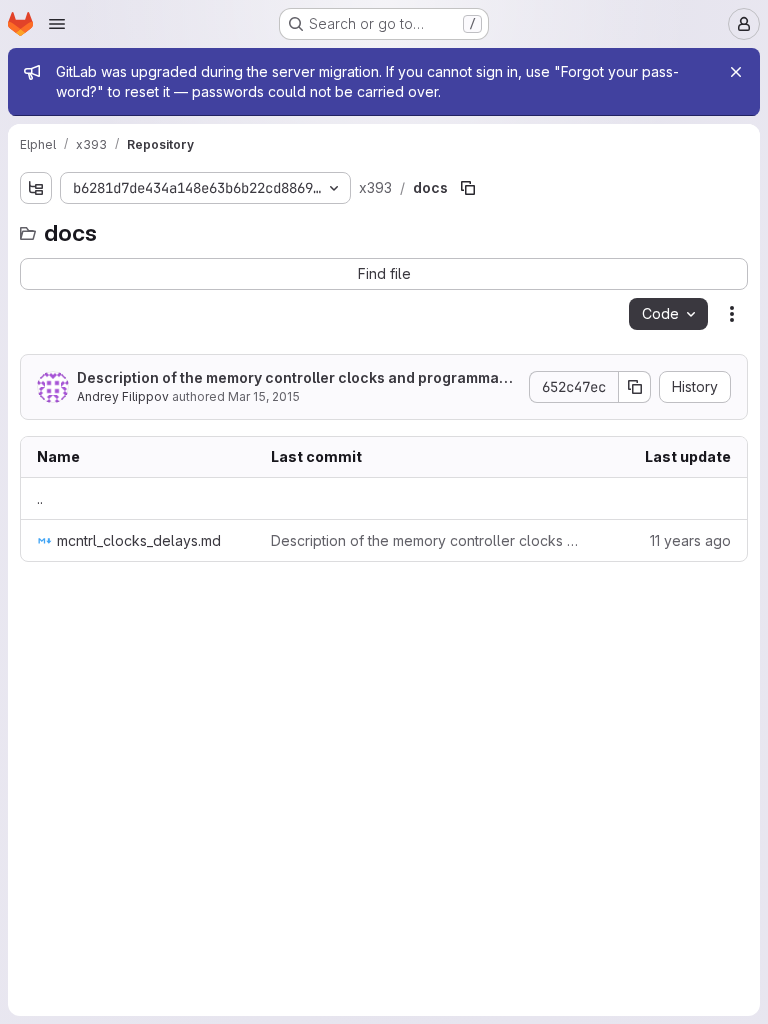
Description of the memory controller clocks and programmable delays (294, 378)
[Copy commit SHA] (635, 387)
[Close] (736, 72)
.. (40, 498)
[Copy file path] (468, 188)
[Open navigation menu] (57, 24)
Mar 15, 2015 (264, 396)
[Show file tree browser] (36, 188)
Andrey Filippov (123, 396)
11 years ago (690, 540)
